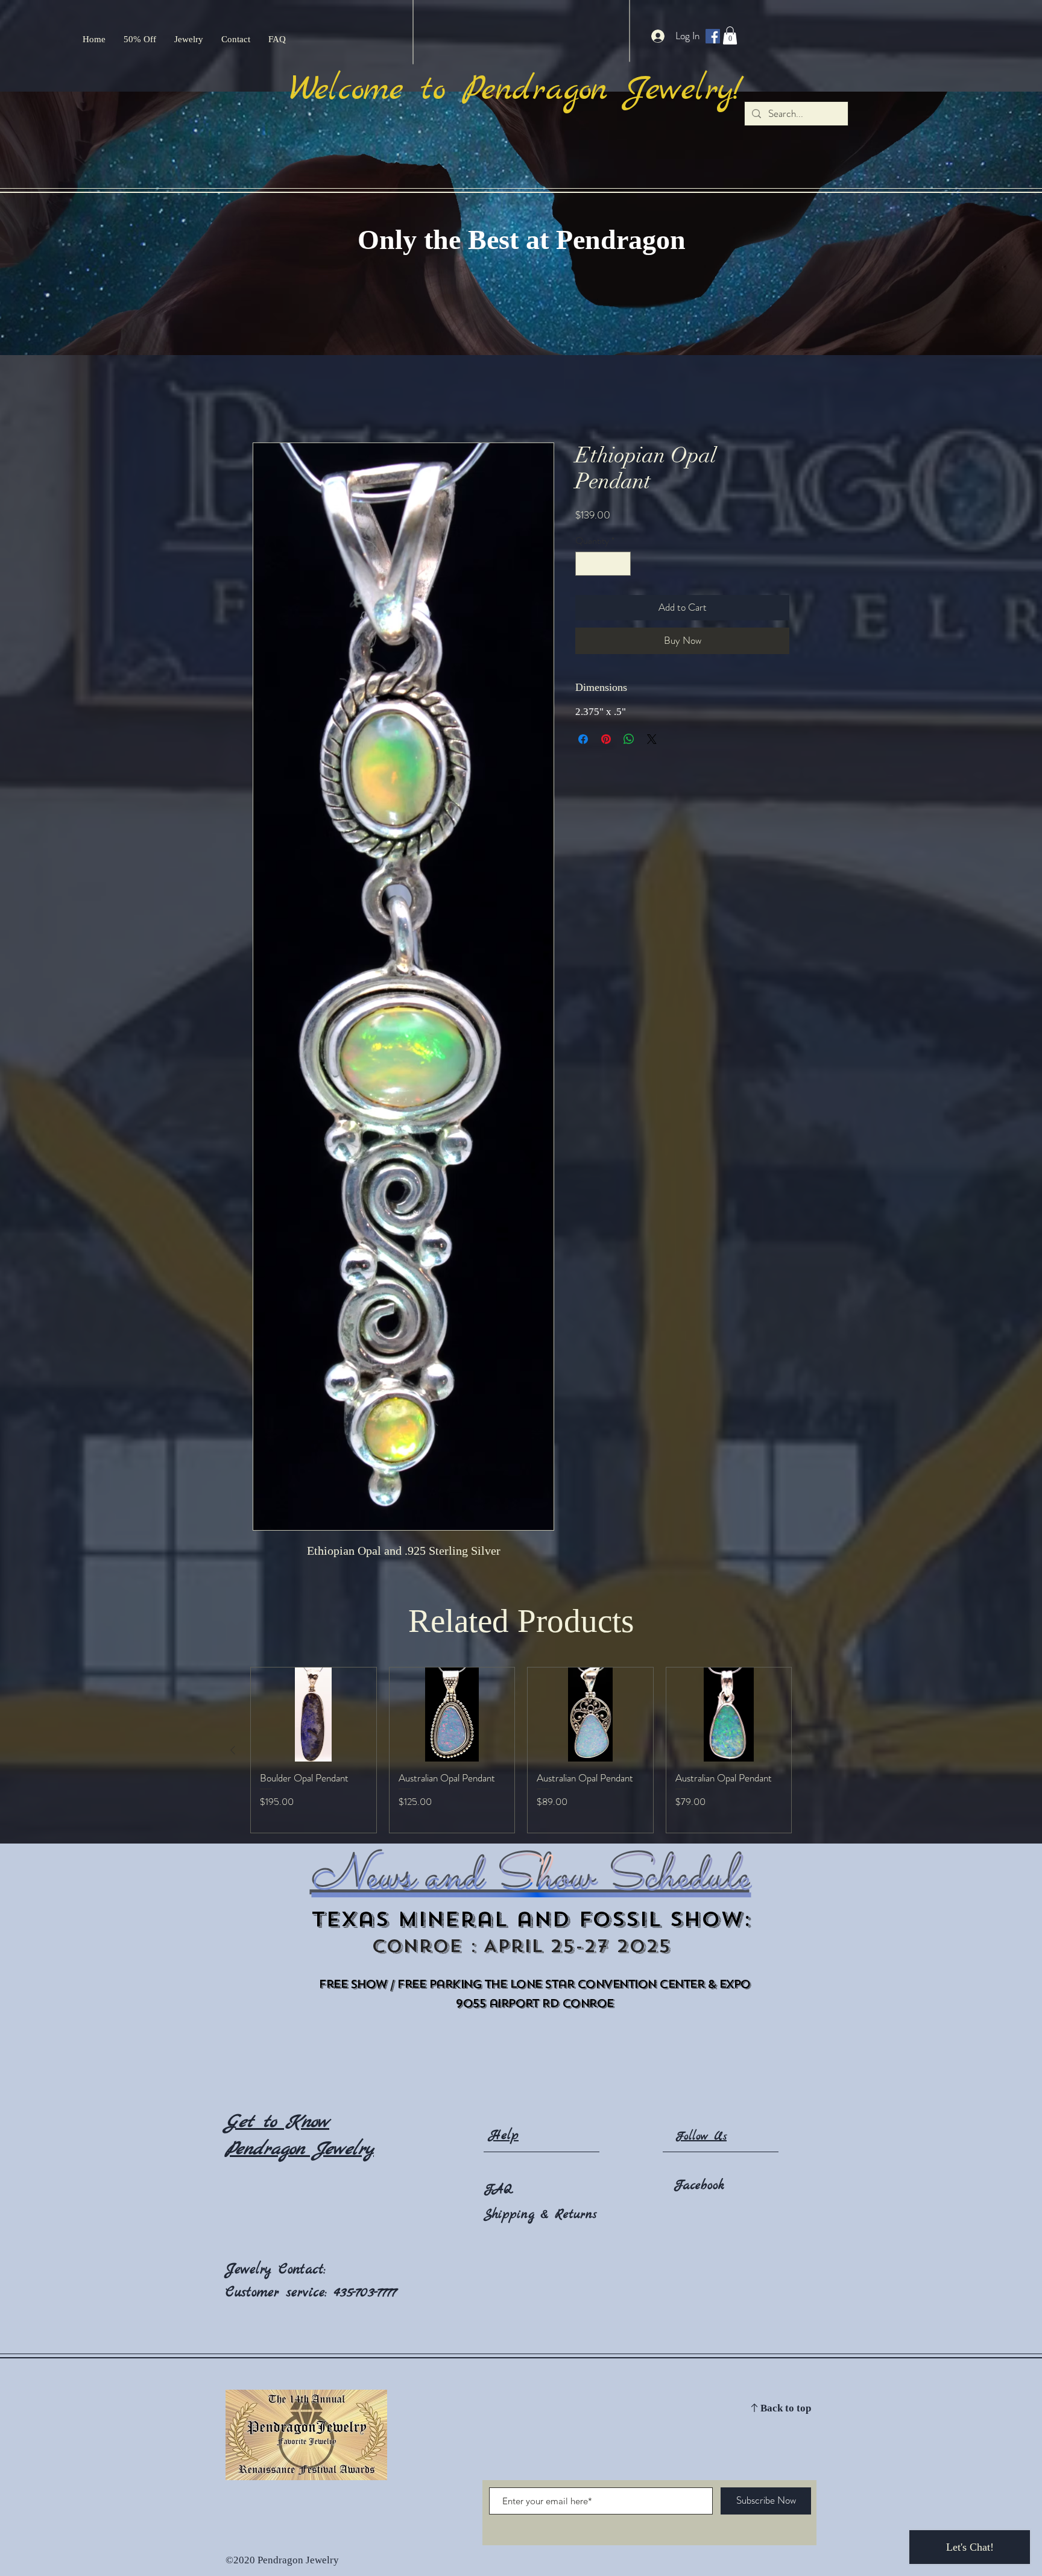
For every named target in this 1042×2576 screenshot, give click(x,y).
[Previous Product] (233, 1750)
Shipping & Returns (540, 2215)
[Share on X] (652, 739)
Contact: (302, 2270)
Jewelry (252, 2270)
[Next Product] (809, 1750)
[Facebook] (713, 36)
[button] (730, 36)
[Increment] (620, 564)
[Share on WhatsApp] (629, 739)
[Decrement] (586, 564)
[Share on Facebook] (583, 739)
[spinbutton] (603, 564)
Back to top (786, 2409)
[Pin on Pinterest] (606, 739)
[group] (521, 1750)
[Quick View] (314, 1715)
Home (264, 398)
